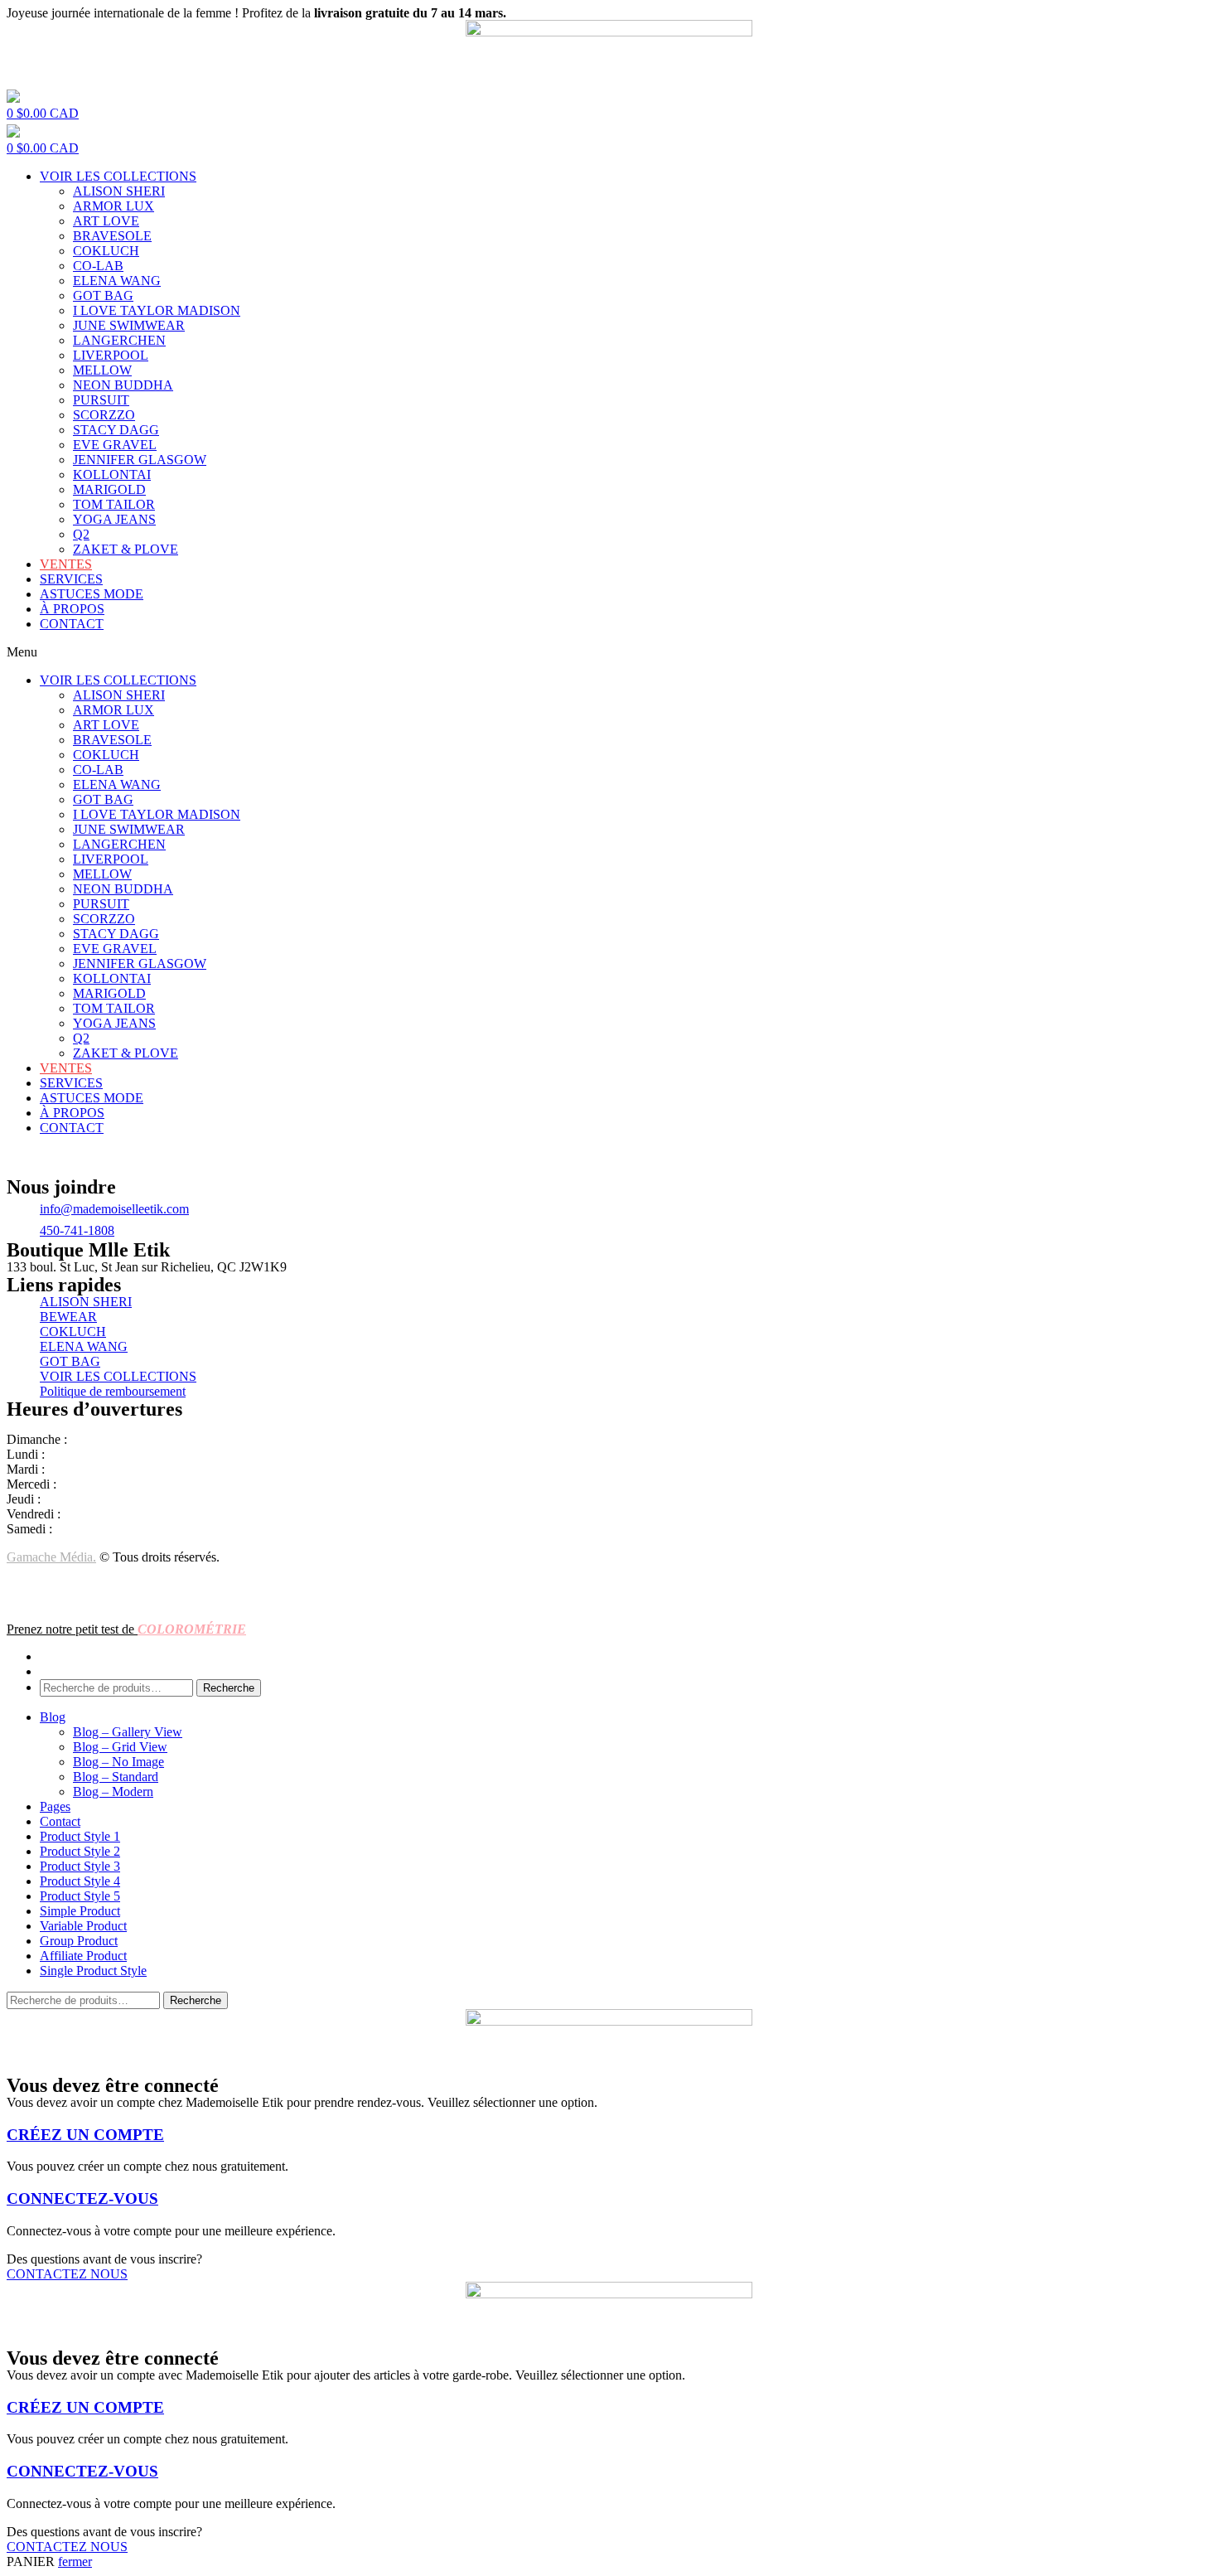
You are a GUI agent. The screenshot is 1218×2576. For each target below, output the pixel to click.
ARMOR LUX (114, 206)
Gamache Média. (51, 1557)
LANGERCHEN (119, 340)
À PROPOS (72, 609)
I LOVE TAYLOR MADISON (157, 310)
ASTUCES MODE (92, 594)
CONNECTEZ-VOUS (82, 2198)
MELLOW (102, 370)
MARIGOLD (109, 489)
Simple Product (80, 1911)
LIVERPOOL (111, 355)
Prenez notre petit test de (126, 1629)
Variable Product (83, 1926)
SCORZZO (104, 415)
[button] (609, 652)
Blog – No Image (118, 1762)
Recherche (229, 1688)
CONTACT (72, 624)
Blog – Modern (113, 1792)
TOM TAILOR (114, 504)
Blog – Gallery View (128, 1732)
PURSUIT (101, 400)
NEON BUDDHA (123, 385)
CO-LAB (98, 266)
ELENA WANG (117, 281)
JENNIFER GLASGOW (140, 460)
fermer (75, 2561)
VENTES (66, 564)
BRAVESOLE (112, 236)
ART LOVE (106, 221)
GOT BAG (103, 295)
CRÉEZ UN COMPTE (85, 2135)
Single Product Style (93, 1971)
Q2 (81, 534)
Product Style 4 (80, 1881)
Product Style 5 (80, 1896)
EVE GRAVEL (115, 445)
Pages (55, 1806)
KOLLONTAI (112, 475)
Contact (60, 1821)
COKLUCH (106, 251)
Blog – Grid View (120, 1747)
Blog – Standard (116, 1777)
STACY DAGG (116, 430)
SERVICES (71, 579)
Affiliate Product (83, 1956)
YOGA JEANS (114, 519)
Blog (53, 1717)
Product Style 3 (80, 1866)
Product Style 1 (80, 1836)
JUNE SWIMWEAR (129, 325)
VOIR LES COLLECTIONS (118, 176)
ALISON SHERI (119, 191)
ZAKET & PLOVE (126, 549)
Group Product (79, 1941)
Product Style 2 (80, 1851)
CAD (43, 113)
